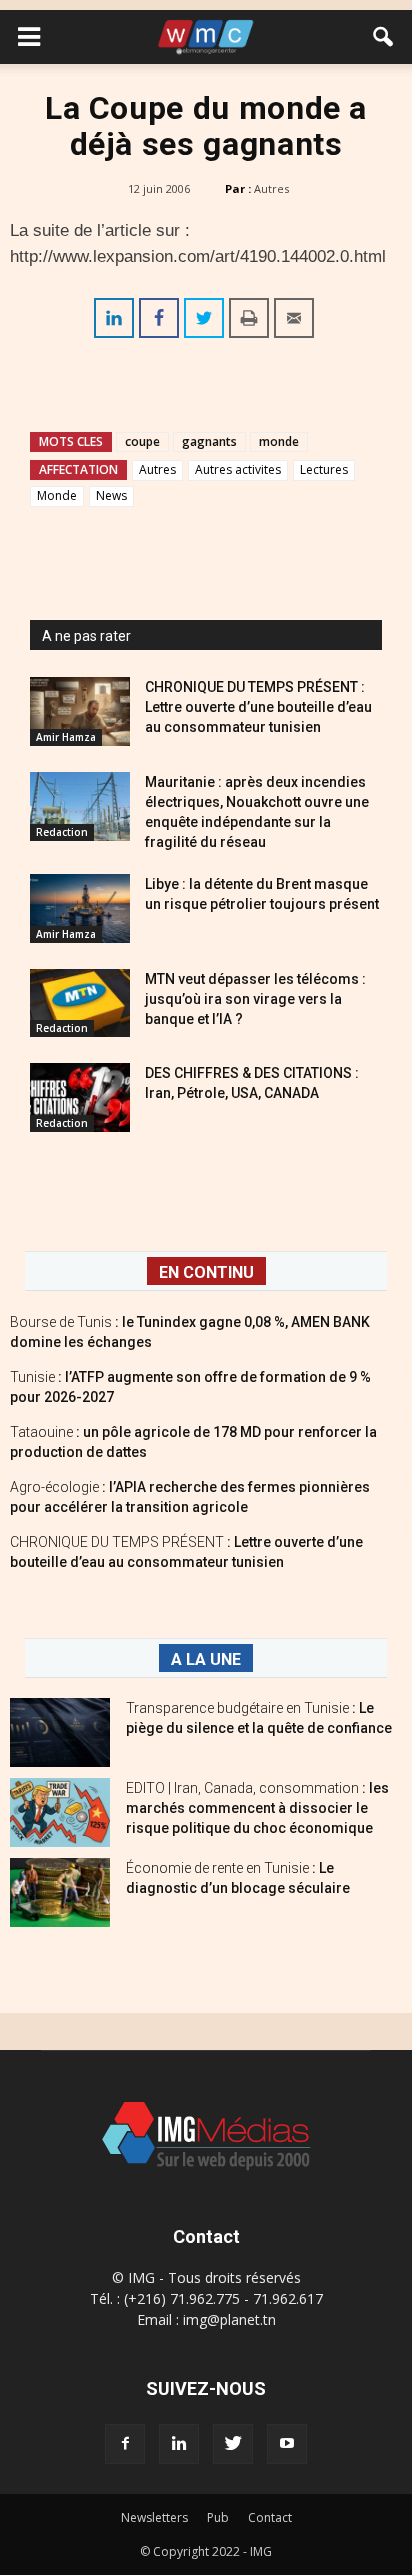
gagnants (209, 441)
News (111, 495)
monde (279, 441)
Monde (57, 495)
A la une (206, 1659)
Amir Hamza (66, 737)
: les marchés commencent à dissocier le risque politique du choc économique (257, 1808)
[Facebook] (125, 2444)
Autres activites (238, 469)
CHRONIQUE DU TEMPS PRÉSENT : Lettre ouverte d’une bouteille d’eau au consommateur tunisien (258, 707)
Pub (218, 2517)
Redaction (62, 832)
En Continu (206, 1272)
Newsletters (154, 2517)
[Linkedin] (179, 2444)
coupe (142, 441)
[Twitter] (233, 2444)
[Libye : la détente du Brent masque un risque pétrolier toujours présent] (80, 908)
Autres (271, 188)
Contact (270, 2517)
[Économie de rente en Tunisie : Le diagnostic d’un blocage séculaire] (60, 1892)
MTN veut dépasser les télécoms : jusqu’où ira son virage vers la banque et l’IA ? (255, 999)
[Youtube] (287, 2444)
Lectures (324, 469)
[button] (384, 37)
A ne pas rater (86, 636)
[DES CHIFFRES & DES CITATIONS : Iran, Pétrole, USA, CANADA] (80, 1097)
